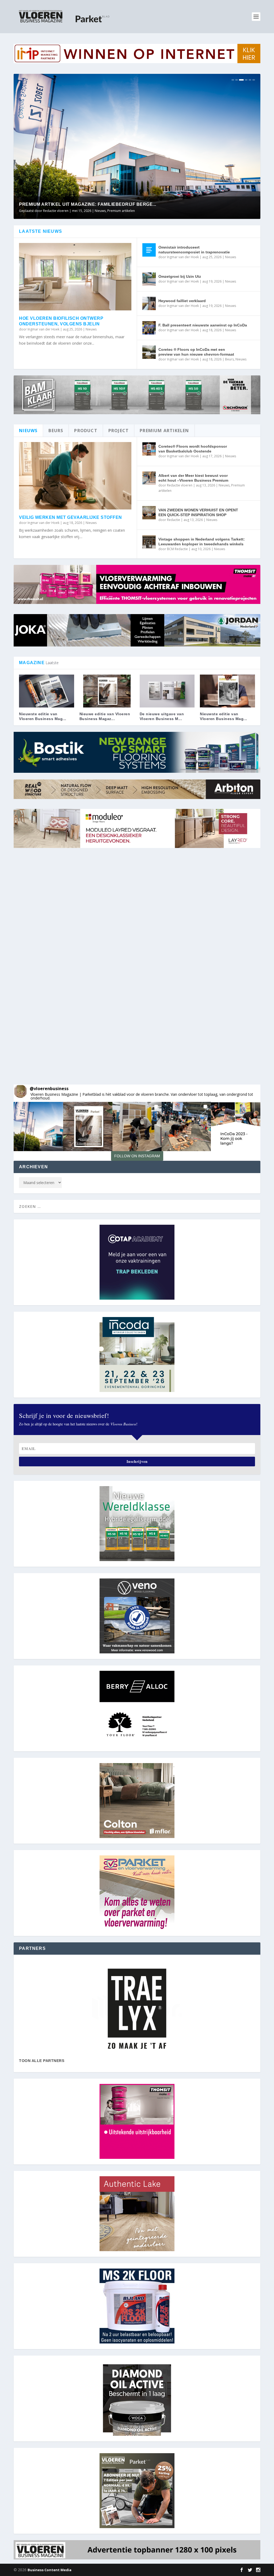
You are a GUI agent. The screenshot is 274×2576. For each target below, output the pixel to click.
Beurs (229, 359)
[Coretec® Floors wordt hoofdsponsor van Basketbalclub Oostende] (149, 449)
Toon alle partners (42, 2061)
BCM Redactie (177, 549)
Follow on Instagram (137, 1156)
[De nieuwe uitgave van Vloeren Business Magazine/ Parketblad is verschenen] (167, 691)
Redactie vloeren (180, 485)
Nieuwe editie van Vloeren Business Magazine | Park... (88, 204)
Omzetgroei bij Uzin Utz (180, 276)
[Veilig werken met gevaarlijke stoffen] (75, 476)
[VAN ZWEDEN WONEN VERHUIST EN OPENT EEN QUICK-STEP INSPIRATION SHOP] (149, 513)
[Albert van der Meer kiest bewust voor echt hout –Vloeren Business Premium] (149, 478)
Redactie (174, 520)
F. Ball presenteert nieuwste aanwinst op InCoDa (203, 325)
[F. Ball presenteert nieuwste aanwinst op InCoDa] (149, 328)
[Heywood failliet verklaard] (149, 303)
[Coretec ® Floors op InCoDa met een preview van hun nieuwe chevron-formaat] (149, 352)
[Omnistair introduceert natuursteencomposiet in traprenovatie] (149, 250)
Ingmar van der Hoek (43, 329)
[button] (38, 1127)
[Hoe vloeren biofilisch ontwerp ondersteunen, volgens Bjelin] (75, 277)
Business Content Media (50, 2570)
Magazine (106, 211)
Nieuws (121, 211)
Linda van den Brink (58, 211)
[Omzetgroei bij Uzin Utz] (149, 279)
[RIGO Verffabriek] (137, 2009)
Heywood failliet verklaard (182, 301)
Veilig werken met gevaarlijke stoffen (71, 517)
